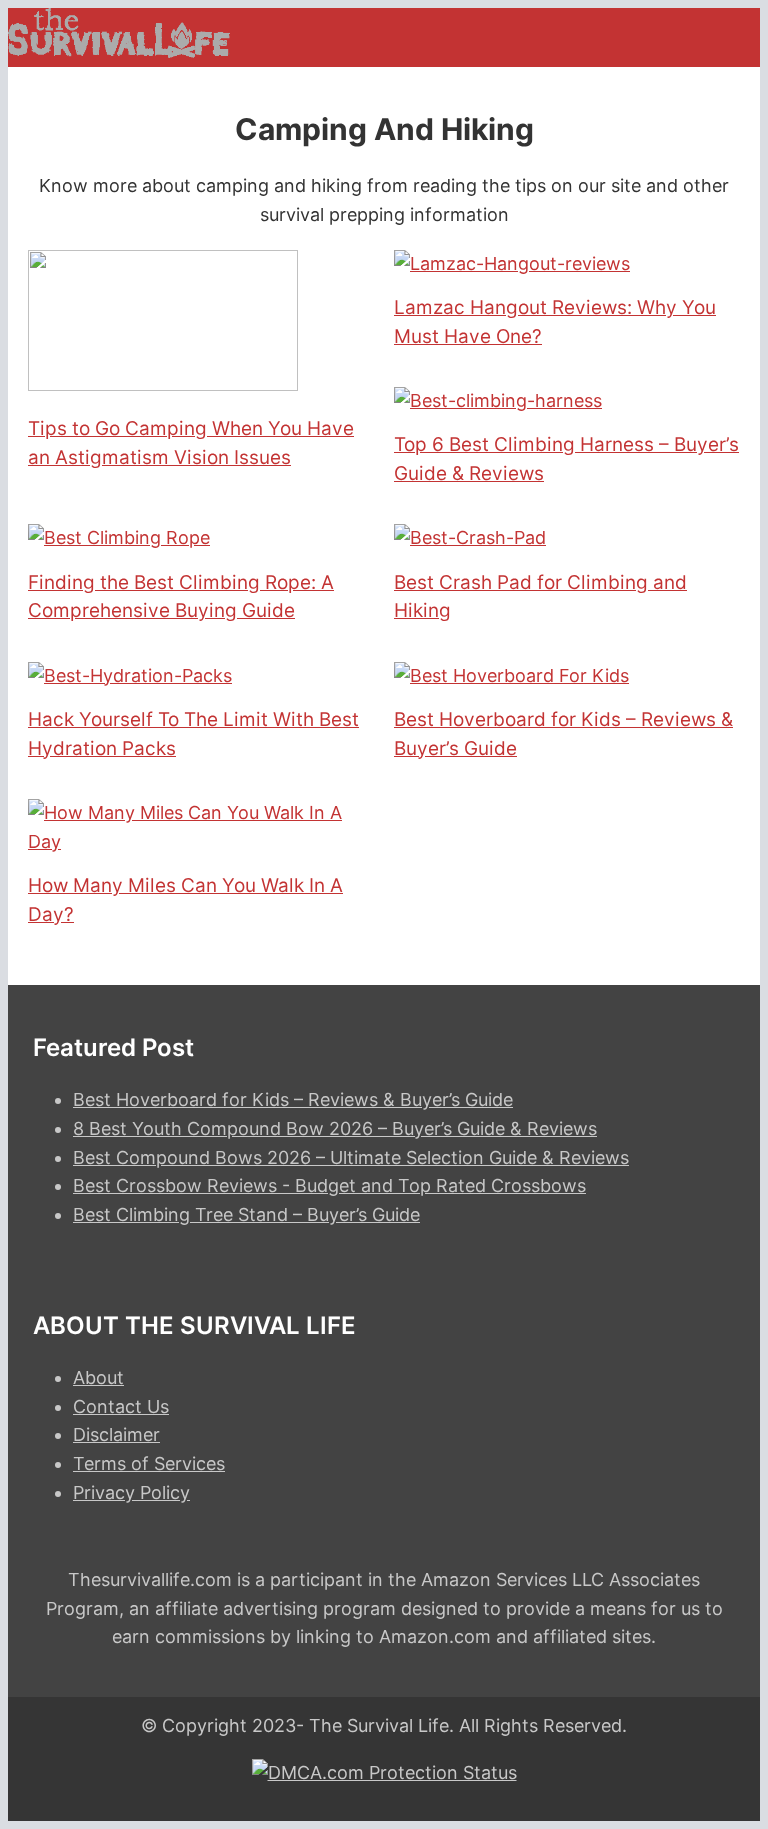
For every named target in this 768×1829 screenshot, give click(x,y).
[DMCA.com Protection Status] (384, 1772)
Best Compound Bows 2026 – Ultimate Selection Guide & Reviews (351, 1157)
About (98, 1377)
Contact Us (121, 1406)
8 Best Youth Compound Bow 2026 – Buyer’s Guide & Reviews (335, 1128)
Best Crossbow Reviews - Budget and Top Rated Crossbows (329, 1185)
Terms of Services (149, 1463)
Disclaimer (116, 1434)
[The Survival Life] (119, 51)
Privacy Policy (131, 1492)
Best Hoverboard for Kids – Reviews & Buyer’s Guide (293, 1099)
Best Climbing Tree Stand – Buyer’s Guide (246, 1214)
